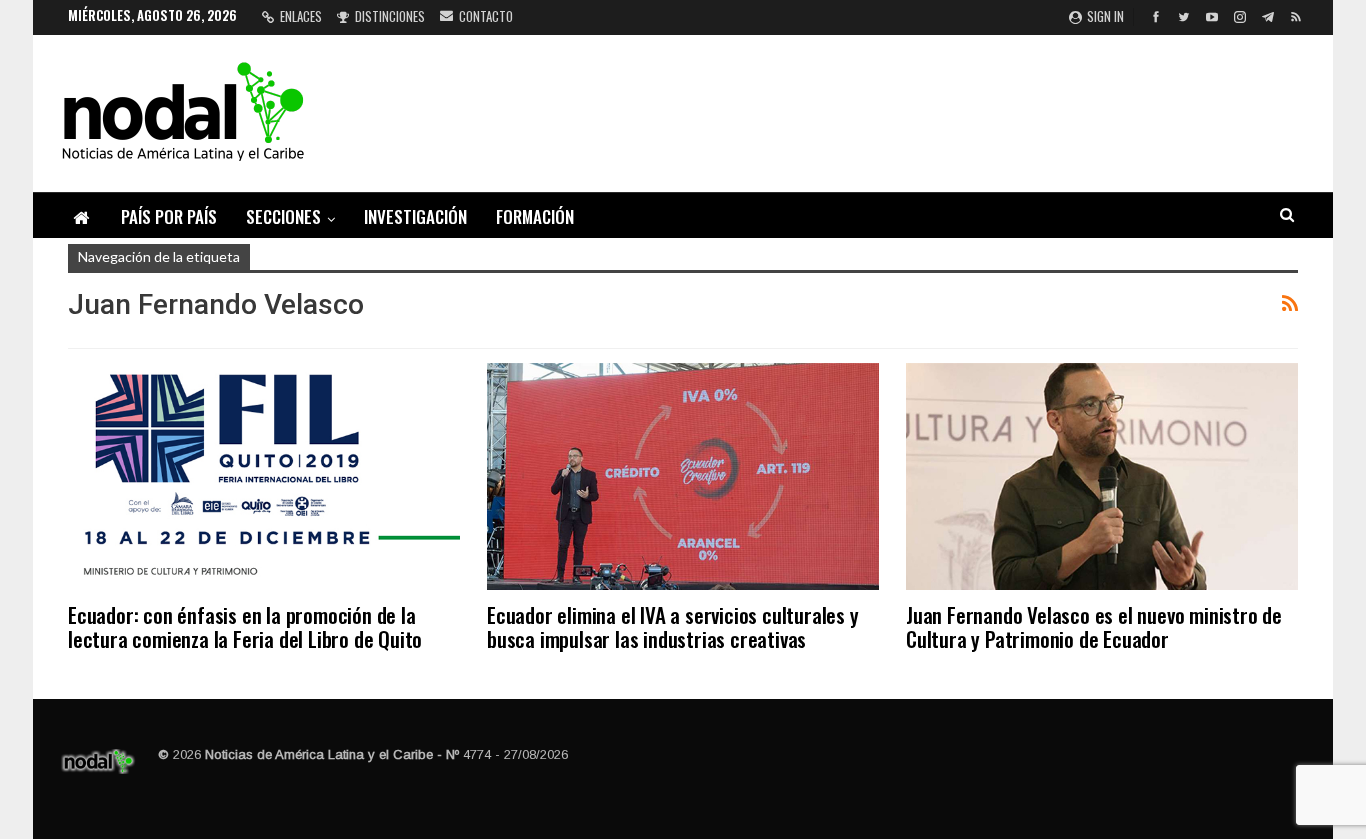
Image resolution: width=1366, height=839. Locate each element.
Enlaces (301, 16)
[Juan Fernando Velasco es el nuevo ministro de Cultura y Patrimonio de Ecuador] (1102, 476)
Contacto (486, 16)
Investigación (415, 216)
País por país (169, 216)
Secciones (283, 216)
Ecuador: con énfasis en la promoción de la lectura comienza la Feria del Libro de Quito (245, 626)
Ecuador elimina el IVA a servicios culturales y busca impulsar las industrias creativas (673, 626)
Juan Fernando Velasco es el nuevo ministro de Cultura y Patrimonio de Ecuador (1094, 626)
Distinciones (390, 16)
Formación (535, 216)
